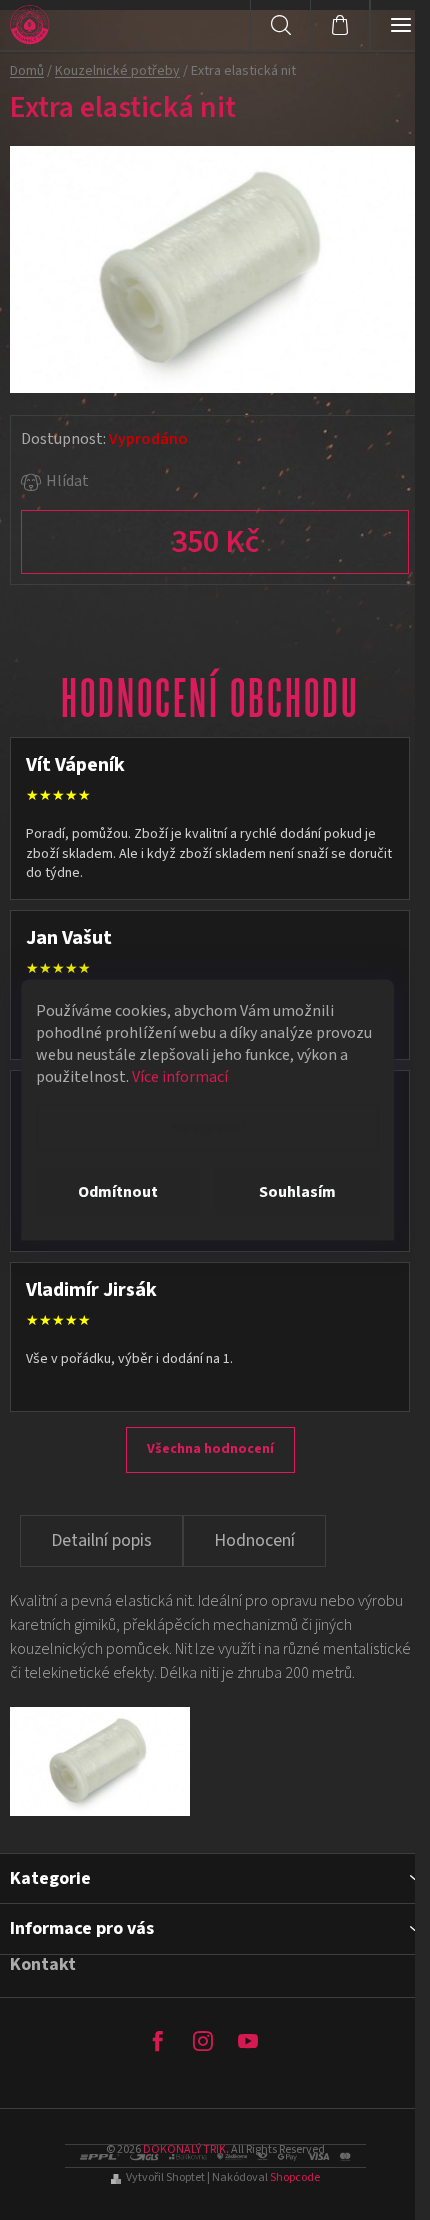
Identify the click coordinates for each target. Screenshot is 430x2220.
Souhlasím (297, 1192)
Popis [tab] (101, 1541)
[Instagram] (203, 2041)
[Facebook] (158, 2041)
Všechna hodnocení (210, 1449)
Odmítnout (118, 1192)
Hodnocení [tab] (254, 1540)
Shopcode (295, 2177)
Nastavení (208, 1128)
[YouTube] (248, 2041)
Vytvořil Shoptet (165, 2177)
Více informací (180, 1077)
